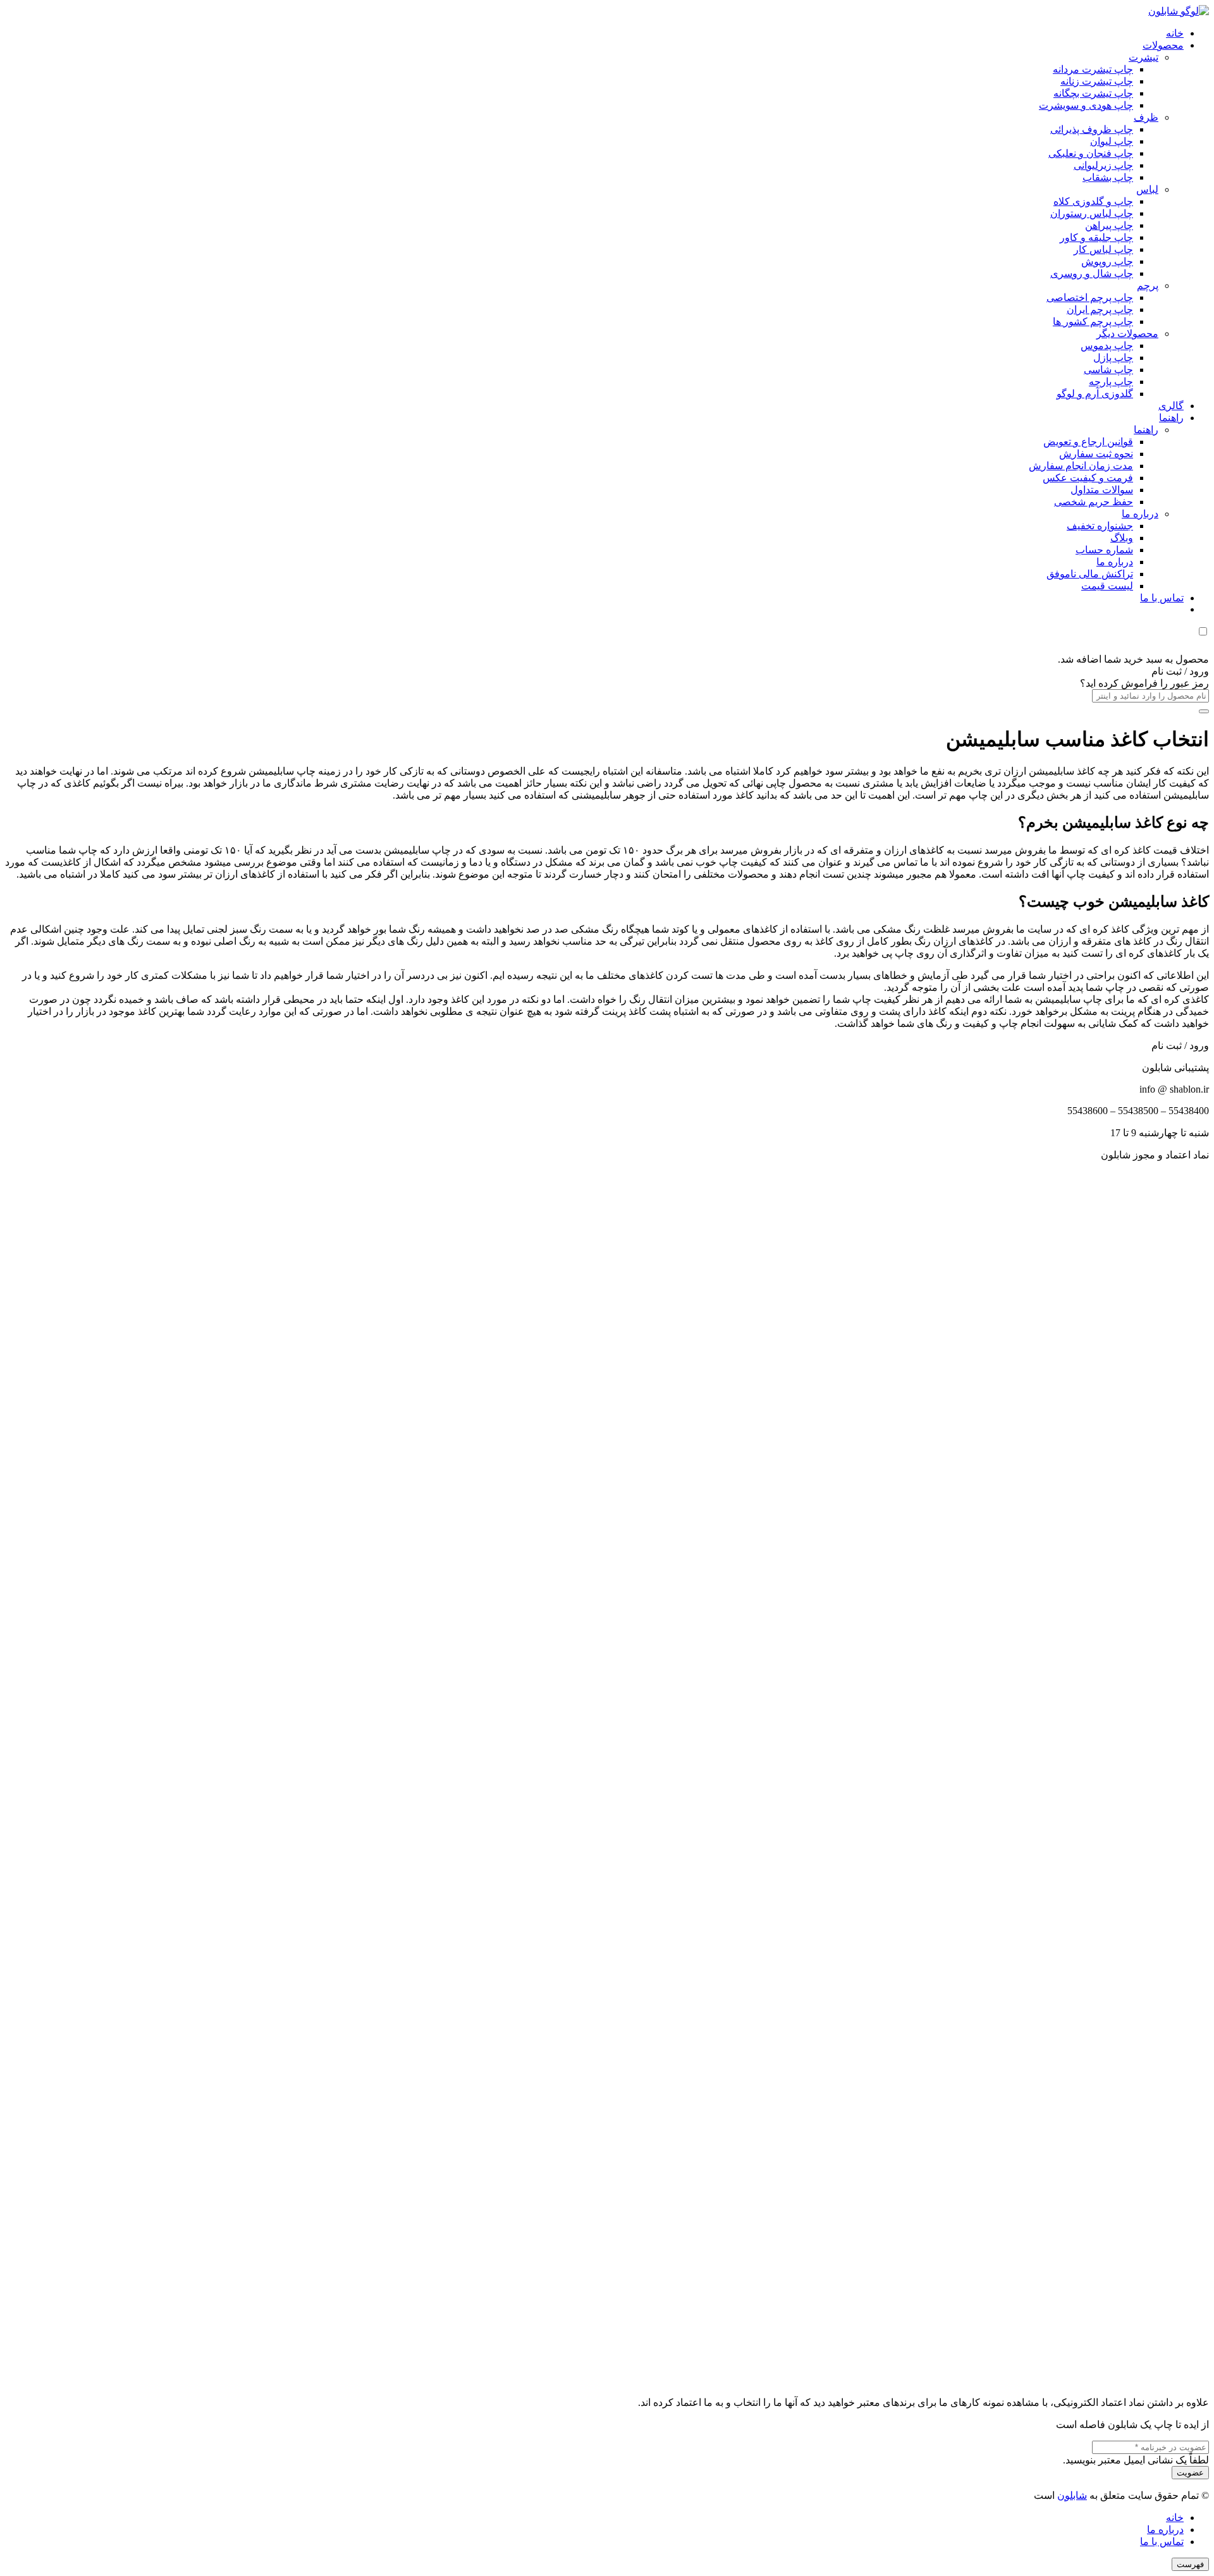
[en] (607, 1773)
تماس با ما (1162, 2542)
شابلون (1072, 2495)
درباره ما (1165, 2530)
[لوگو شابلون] (1179, 11)
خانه (1175, 2518)
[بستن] (1204, 711)
